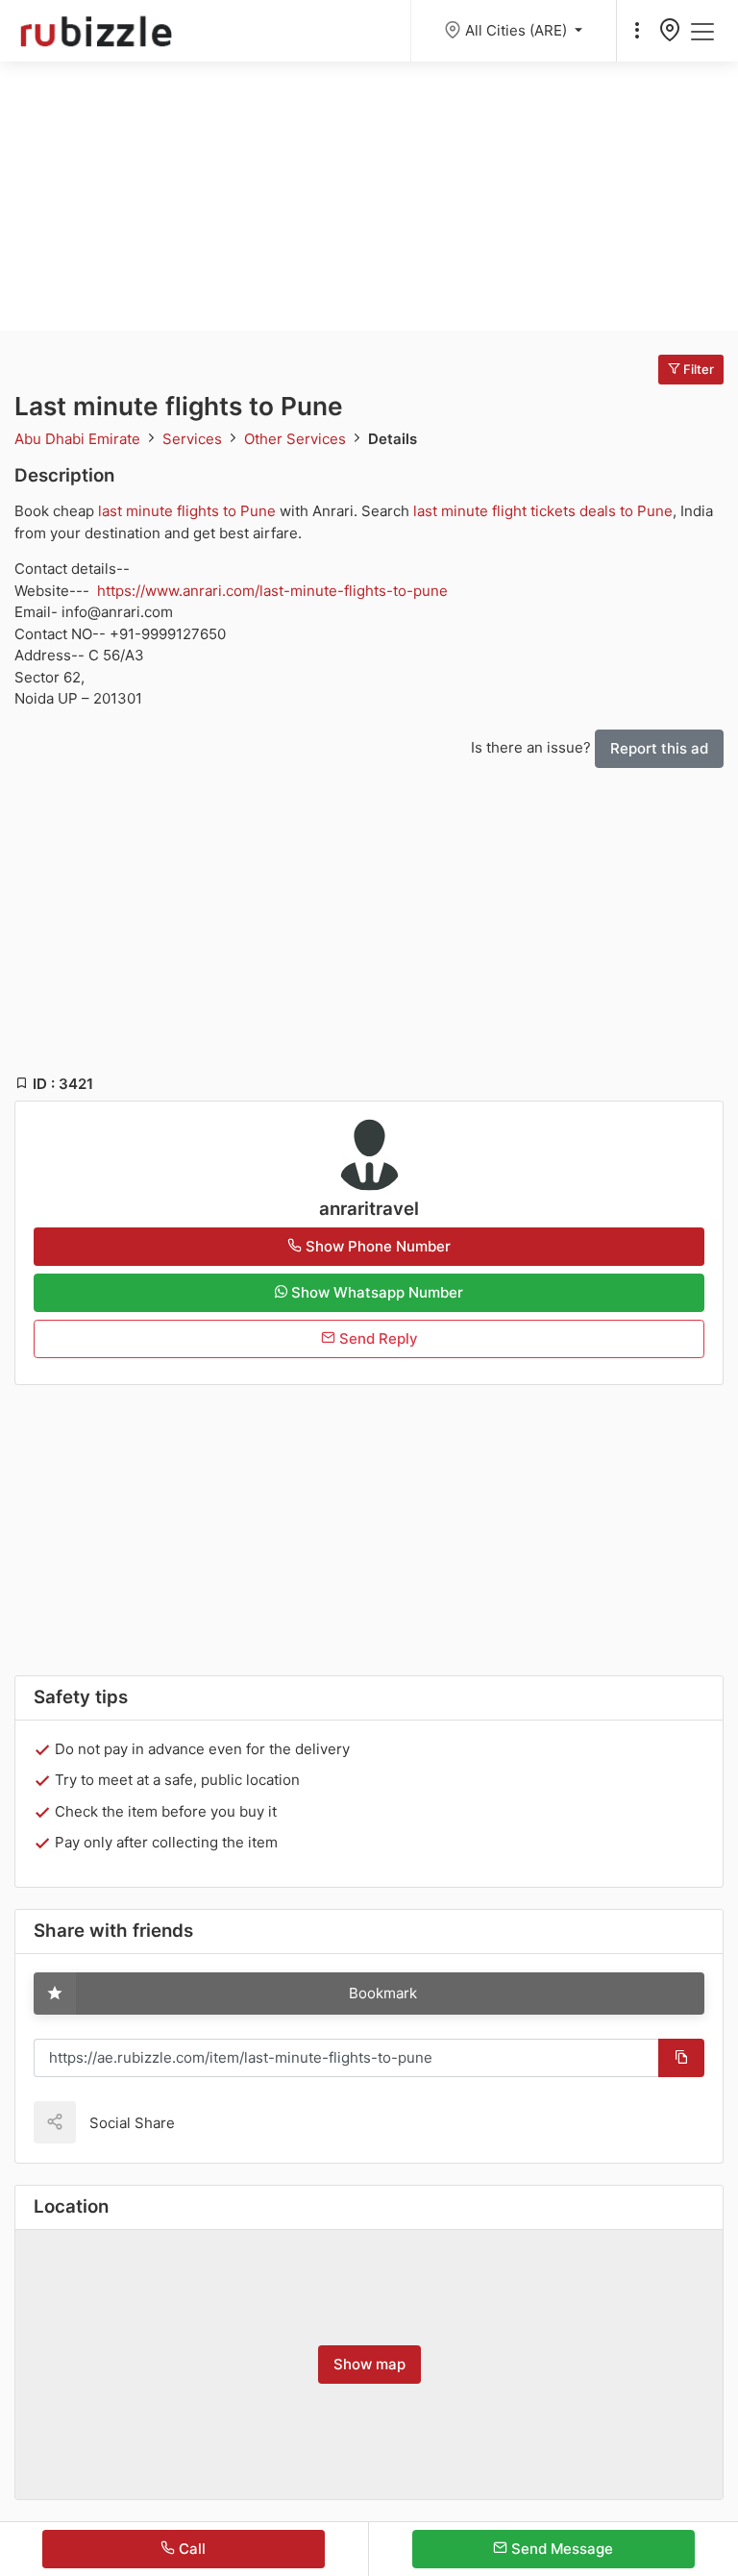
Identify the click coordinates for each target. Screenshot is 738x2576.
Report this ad (659, 748)
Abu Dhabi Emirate (79, 439)
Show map (369, 2364)
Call (190, 2549)
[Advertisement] (369, 196)
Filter (697, 369)
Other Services (297, 439)
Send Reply (377, 1338)
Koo (223, 2122)
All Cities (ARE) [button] (518, 30)
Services (194, 439)
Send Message (560, 2549)
